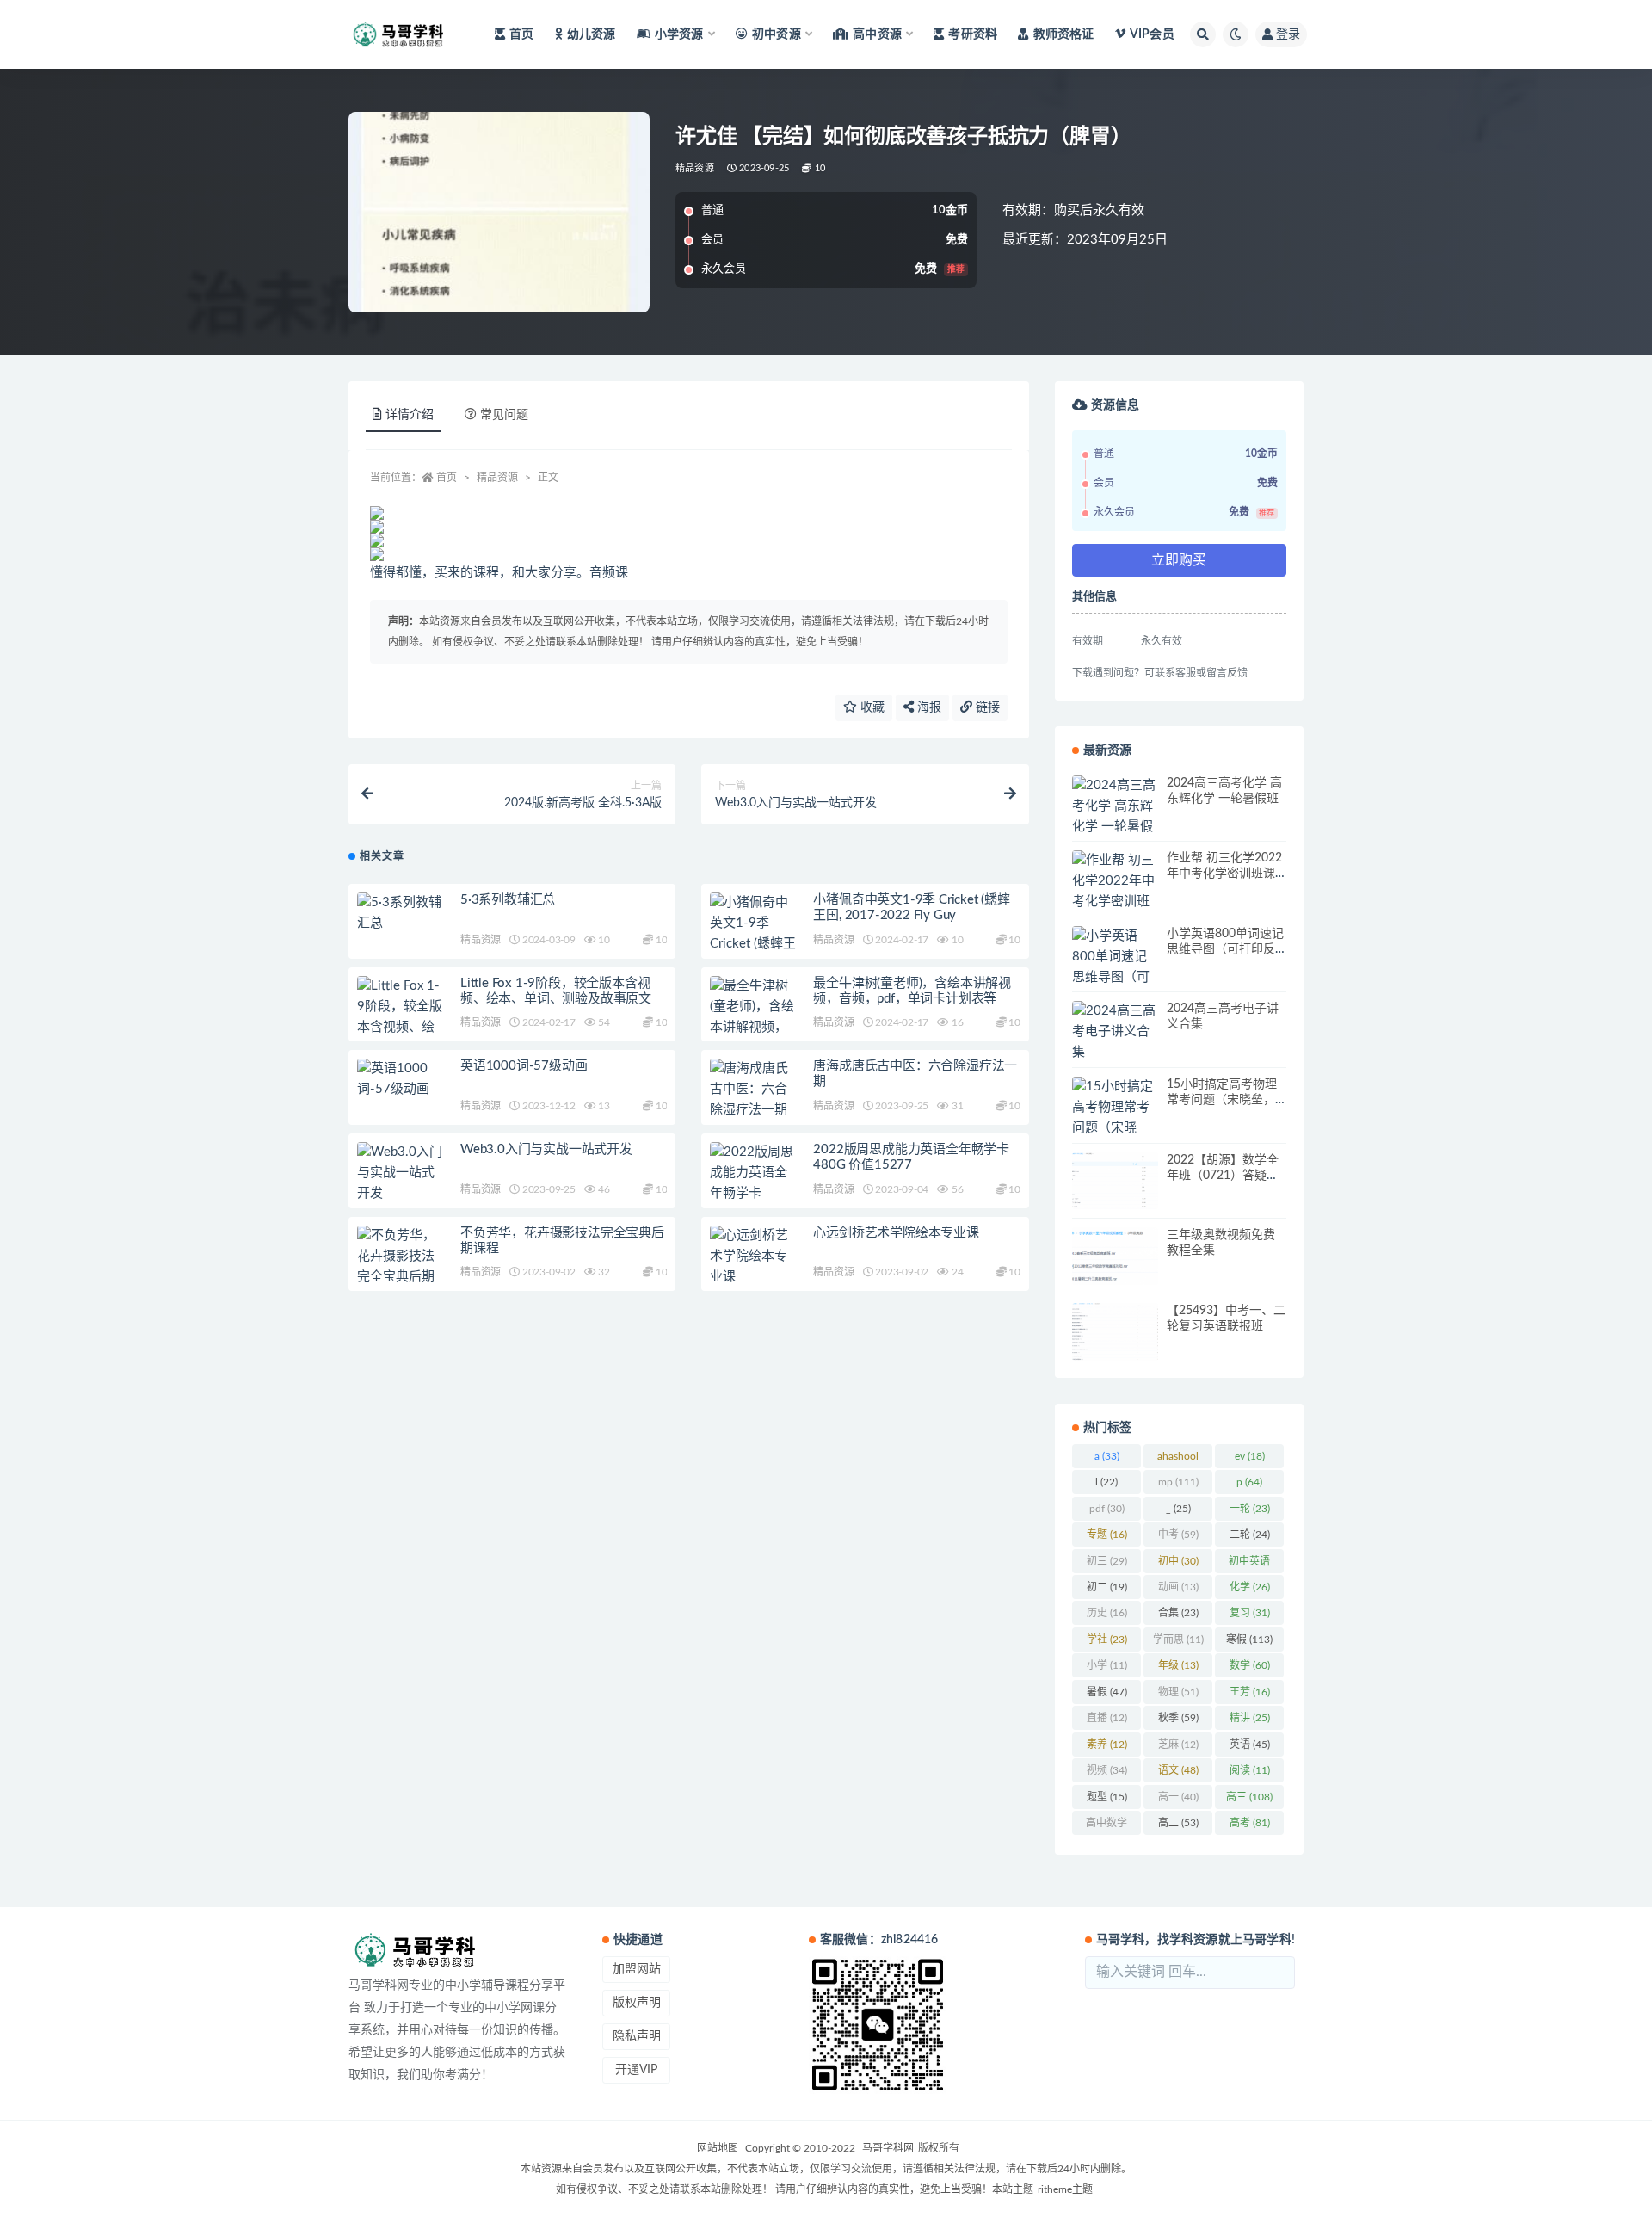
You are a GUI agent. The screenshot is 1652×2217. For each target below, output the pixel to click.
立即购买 (1179, 560)
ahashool (1178, 1460)
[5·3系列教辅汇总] (400, 913)
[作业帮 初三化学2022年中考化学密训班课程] (1115, 892)
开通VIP (636, 2070)
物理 (1178, 1692)
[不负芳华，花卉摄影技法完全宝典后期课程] (400, 1267)
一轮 (1250, 1509)
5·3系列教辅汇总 (508, 900)
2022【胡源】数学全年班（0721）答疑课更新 (1223, 1176)
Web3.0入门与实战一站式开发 (546, 1149)
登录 (1288, 34)
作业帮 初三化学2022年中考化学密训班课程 (1224, 874)
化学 (1250, 1587)
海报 (928, 707)
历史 (1107, 1613)
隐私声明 (637, 2036)
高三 (1249, 1797)
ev (1250, 1456)
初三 (1107, 1561)
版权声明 (637, 2003)
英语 (1250, 1745)
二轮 (1250, 1535)
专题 (1107, 1535)
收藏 (871, 707)
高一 (1178, 1797)
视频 (1107, 1770)
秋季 (1178, 1718)
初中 (1178, 1561)
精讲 (1250, 1718)
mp (1178, 1482)
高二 (1178, 1823)
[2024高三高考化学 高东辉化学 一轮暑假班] (1115, 817)
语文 (1178, 1770)
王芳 (1250, 1692)
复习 (1250, 1613)
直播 (1107, 1718)
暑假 (1107, 1692)
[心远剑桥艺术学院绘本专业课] (753, 1257)
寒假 (1249, 1640)
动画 (1178, 1587)
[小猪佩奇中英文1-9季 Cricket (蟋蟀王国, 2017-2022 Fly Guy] (753, 944)
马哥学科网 (888, 2148)
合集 (1178, 1613)
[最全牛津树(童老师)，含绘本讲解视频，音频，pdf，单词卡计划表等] (753, 1028)
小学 (1107, 1665)
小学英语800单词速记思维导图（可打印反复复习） (1225, 949)
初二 (1107, 1587)
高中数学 (1106, 1826)
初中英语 (1249, 1565)
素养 (1107, 1745)
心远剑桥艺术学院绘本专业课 (896, 1233)
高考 (1250, 1823)
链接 (986, 707)
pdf (1107, 1509)
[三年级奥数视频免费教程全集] (1115, 1256)
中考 (1178, 1535)
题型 (1107, 1797)
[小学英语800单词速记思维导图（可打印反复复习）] (1115, 967)
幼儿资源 (592, 34)
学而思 (1178, 1640)
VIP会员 (1152, 34)
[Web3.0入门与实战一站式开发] (400, 1173)
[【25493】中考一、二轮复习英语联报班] (1115, 1332)
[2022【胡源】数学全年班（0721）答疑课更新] (1115, 1181)
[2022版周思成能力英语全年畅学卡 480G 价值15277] (753, 1194)
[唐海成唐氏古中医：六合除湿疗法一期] (753, 1090)
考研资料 (973, 34)
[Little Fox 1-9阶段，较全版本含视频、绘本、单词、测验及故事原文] (400, 1028)
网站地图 (718, 2148)
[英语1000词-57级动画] (400, 1079)
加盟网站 (637, 1969)
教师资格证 (1063, 34)
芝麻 (1178, 1745)
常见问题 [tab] (504, 415)
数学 (1250, 1665)
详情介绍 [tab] (410, 415)
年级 (1178, 1665)
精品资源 (695, 168)
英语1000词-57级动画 (524, 1066)
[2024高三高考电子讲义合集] (1115, 1032)
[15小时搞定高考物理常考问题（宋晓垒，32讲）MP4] (1115, 1128)
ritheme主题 (1065, 2189)
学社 (1107, 1640)
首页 (521, 34)
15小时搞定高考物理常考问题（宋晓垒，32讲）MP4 (1222, 1100)
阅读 (1250, 1770)
